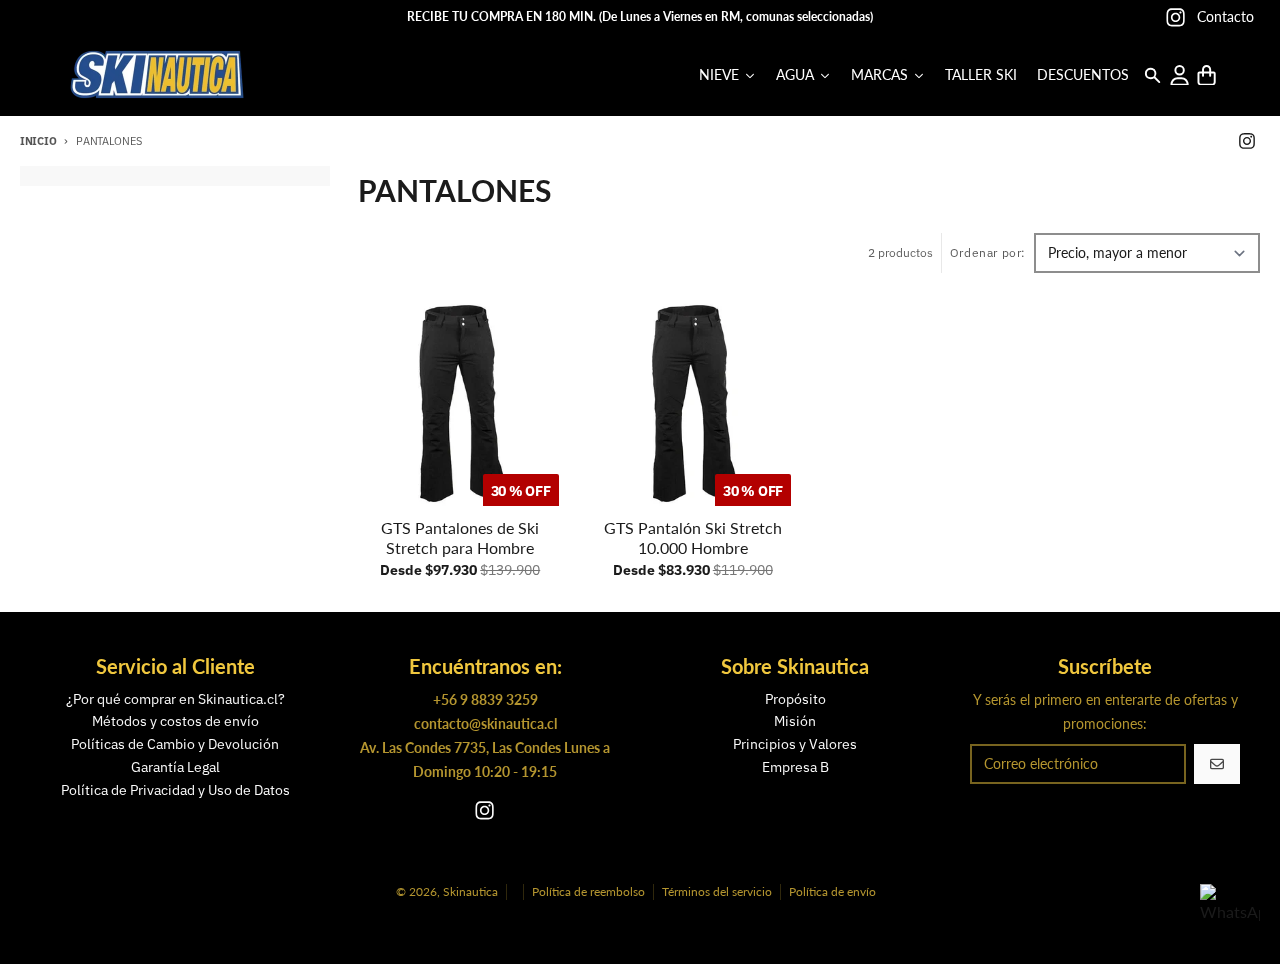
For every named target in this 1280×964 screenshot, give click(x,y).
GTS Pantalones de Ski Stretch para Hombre (460, 537)
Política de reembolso (588, 891)
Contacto (1225, 16)
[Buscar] (1152, 75)
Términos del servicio (717, 891)
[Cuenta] (1179, 75)
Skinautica (470, 891)
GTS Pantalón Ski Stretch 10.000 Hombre (693, 537)
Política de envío (832, 891)
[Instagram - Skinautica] (1175, 17)
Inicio (38, 141)
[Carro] (1206, 75)
